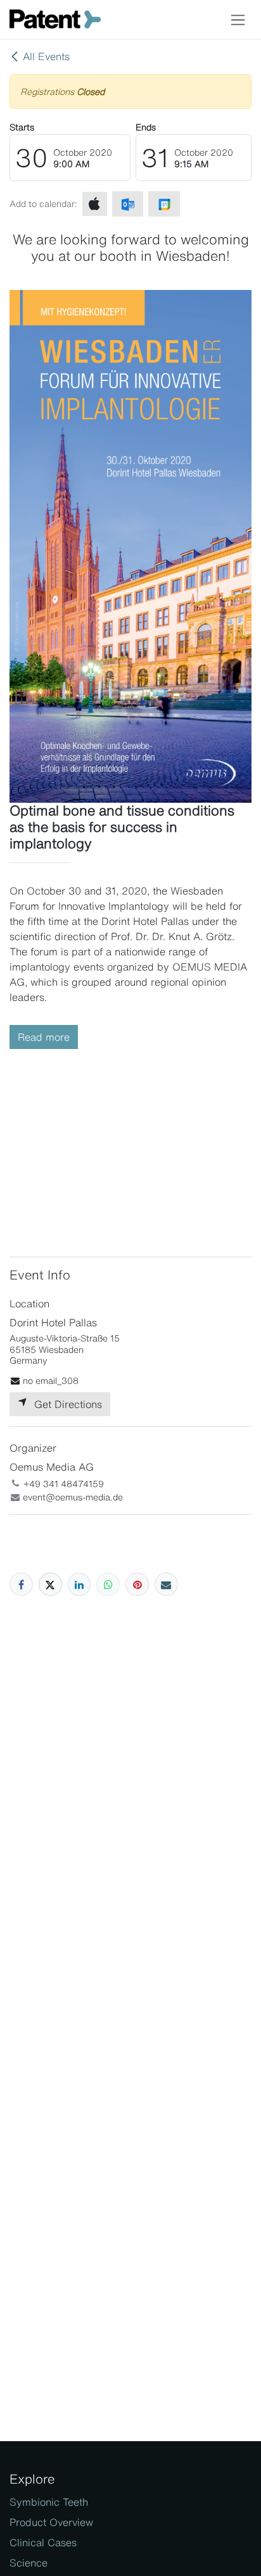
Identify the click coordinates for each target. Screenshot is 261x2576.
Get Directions (65, 1404)
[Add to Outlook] (128, 204)
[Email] (166, 1584)
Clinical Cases (43, 2542)
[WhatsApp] (108, 1584)
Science (29, 2563)
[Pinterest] (137, 1584)
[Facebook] (21, 1584)
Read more (44, 1037)
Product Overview (51, 2522)
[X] (50, 1584)
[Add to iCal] (95, 204)
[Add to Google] (164, 204)
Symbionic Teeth (49, 2502)
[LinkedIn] (80, 1584)
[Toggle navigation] (238, 19)
